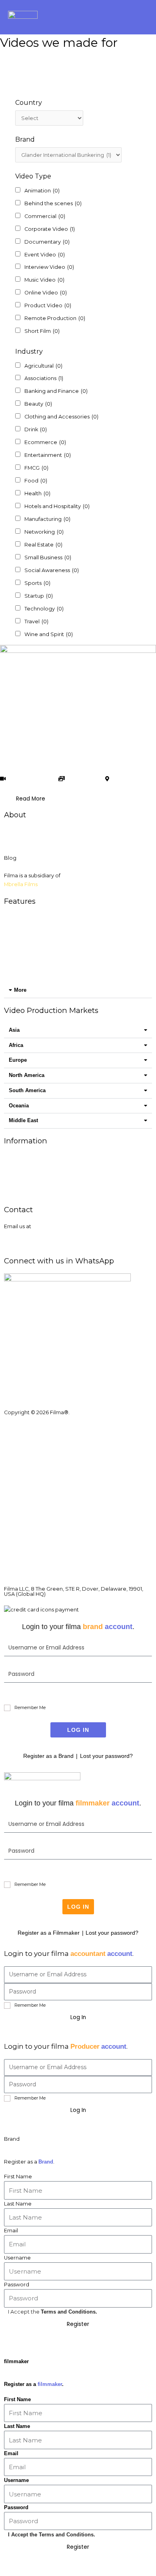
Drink (36, 429)
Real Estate (43, 545)
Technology (44, 609)
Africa (16, 1045)
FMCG (36, 468)
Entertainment (48, 455)
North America (27, 1075)
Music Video (44, 280)
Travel (36, 621)
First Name (18, 2177)
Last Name (18, 2204)
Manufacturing (47, 519)
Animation (42, 191)
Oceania (19, 1106)
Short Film (42, 331)
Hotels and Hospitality (57, 506)
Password (17, 2285)
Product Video (48, 305)
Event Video (45, 255)
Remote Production (55, 318)
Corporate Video (50, 229)
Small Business (48, 557)
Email (11, 2231)
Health (37, 493)
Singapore (127, 779)
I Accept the (53, 2312)
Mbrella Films (21, 884)
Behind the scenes (53, 203)
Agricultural (43, 366)
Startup (39, 596)
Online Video (46, 293)
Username (17, 2258)
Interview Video (49, 267)
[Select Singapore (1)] (49, 118)
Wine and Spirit (49, 634)
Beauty (38, 404)
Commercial (45, 216)
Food (36, 481)
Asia (14, 1030)
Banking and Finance (56, 391)
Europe (18, 1060)
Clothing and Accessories (61, 417)
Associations (44, 378)
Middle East (23, 1120)
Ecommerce (45, 442)
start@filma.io (22, 1235)
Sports (37, 583)
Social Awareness (52, 570)
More (20, 990)
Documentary (47, 242)
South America (27, 1090)
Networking (44, 532)
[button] (142, 17)
